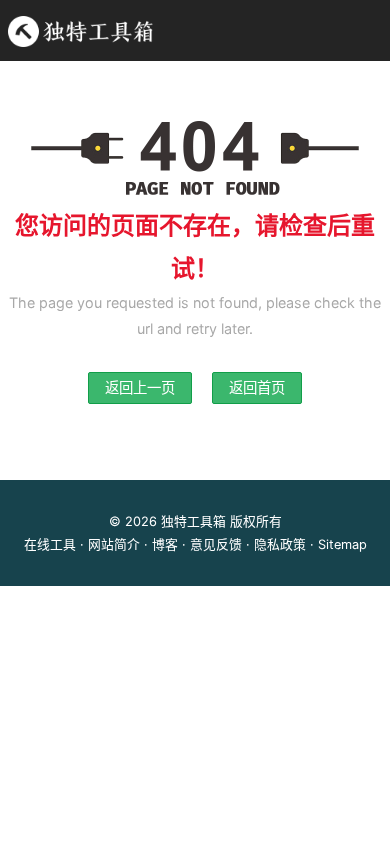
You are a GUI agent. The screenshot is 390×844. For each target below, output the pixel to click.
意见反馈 (216, 544)
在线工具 (50, 544)
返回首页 (257, 387)
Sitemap (342, 544)
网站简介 (114, 544)
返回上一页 (140, 387)
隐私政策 (280, 544)
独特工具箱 (193, 521)
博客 (165, 544)
